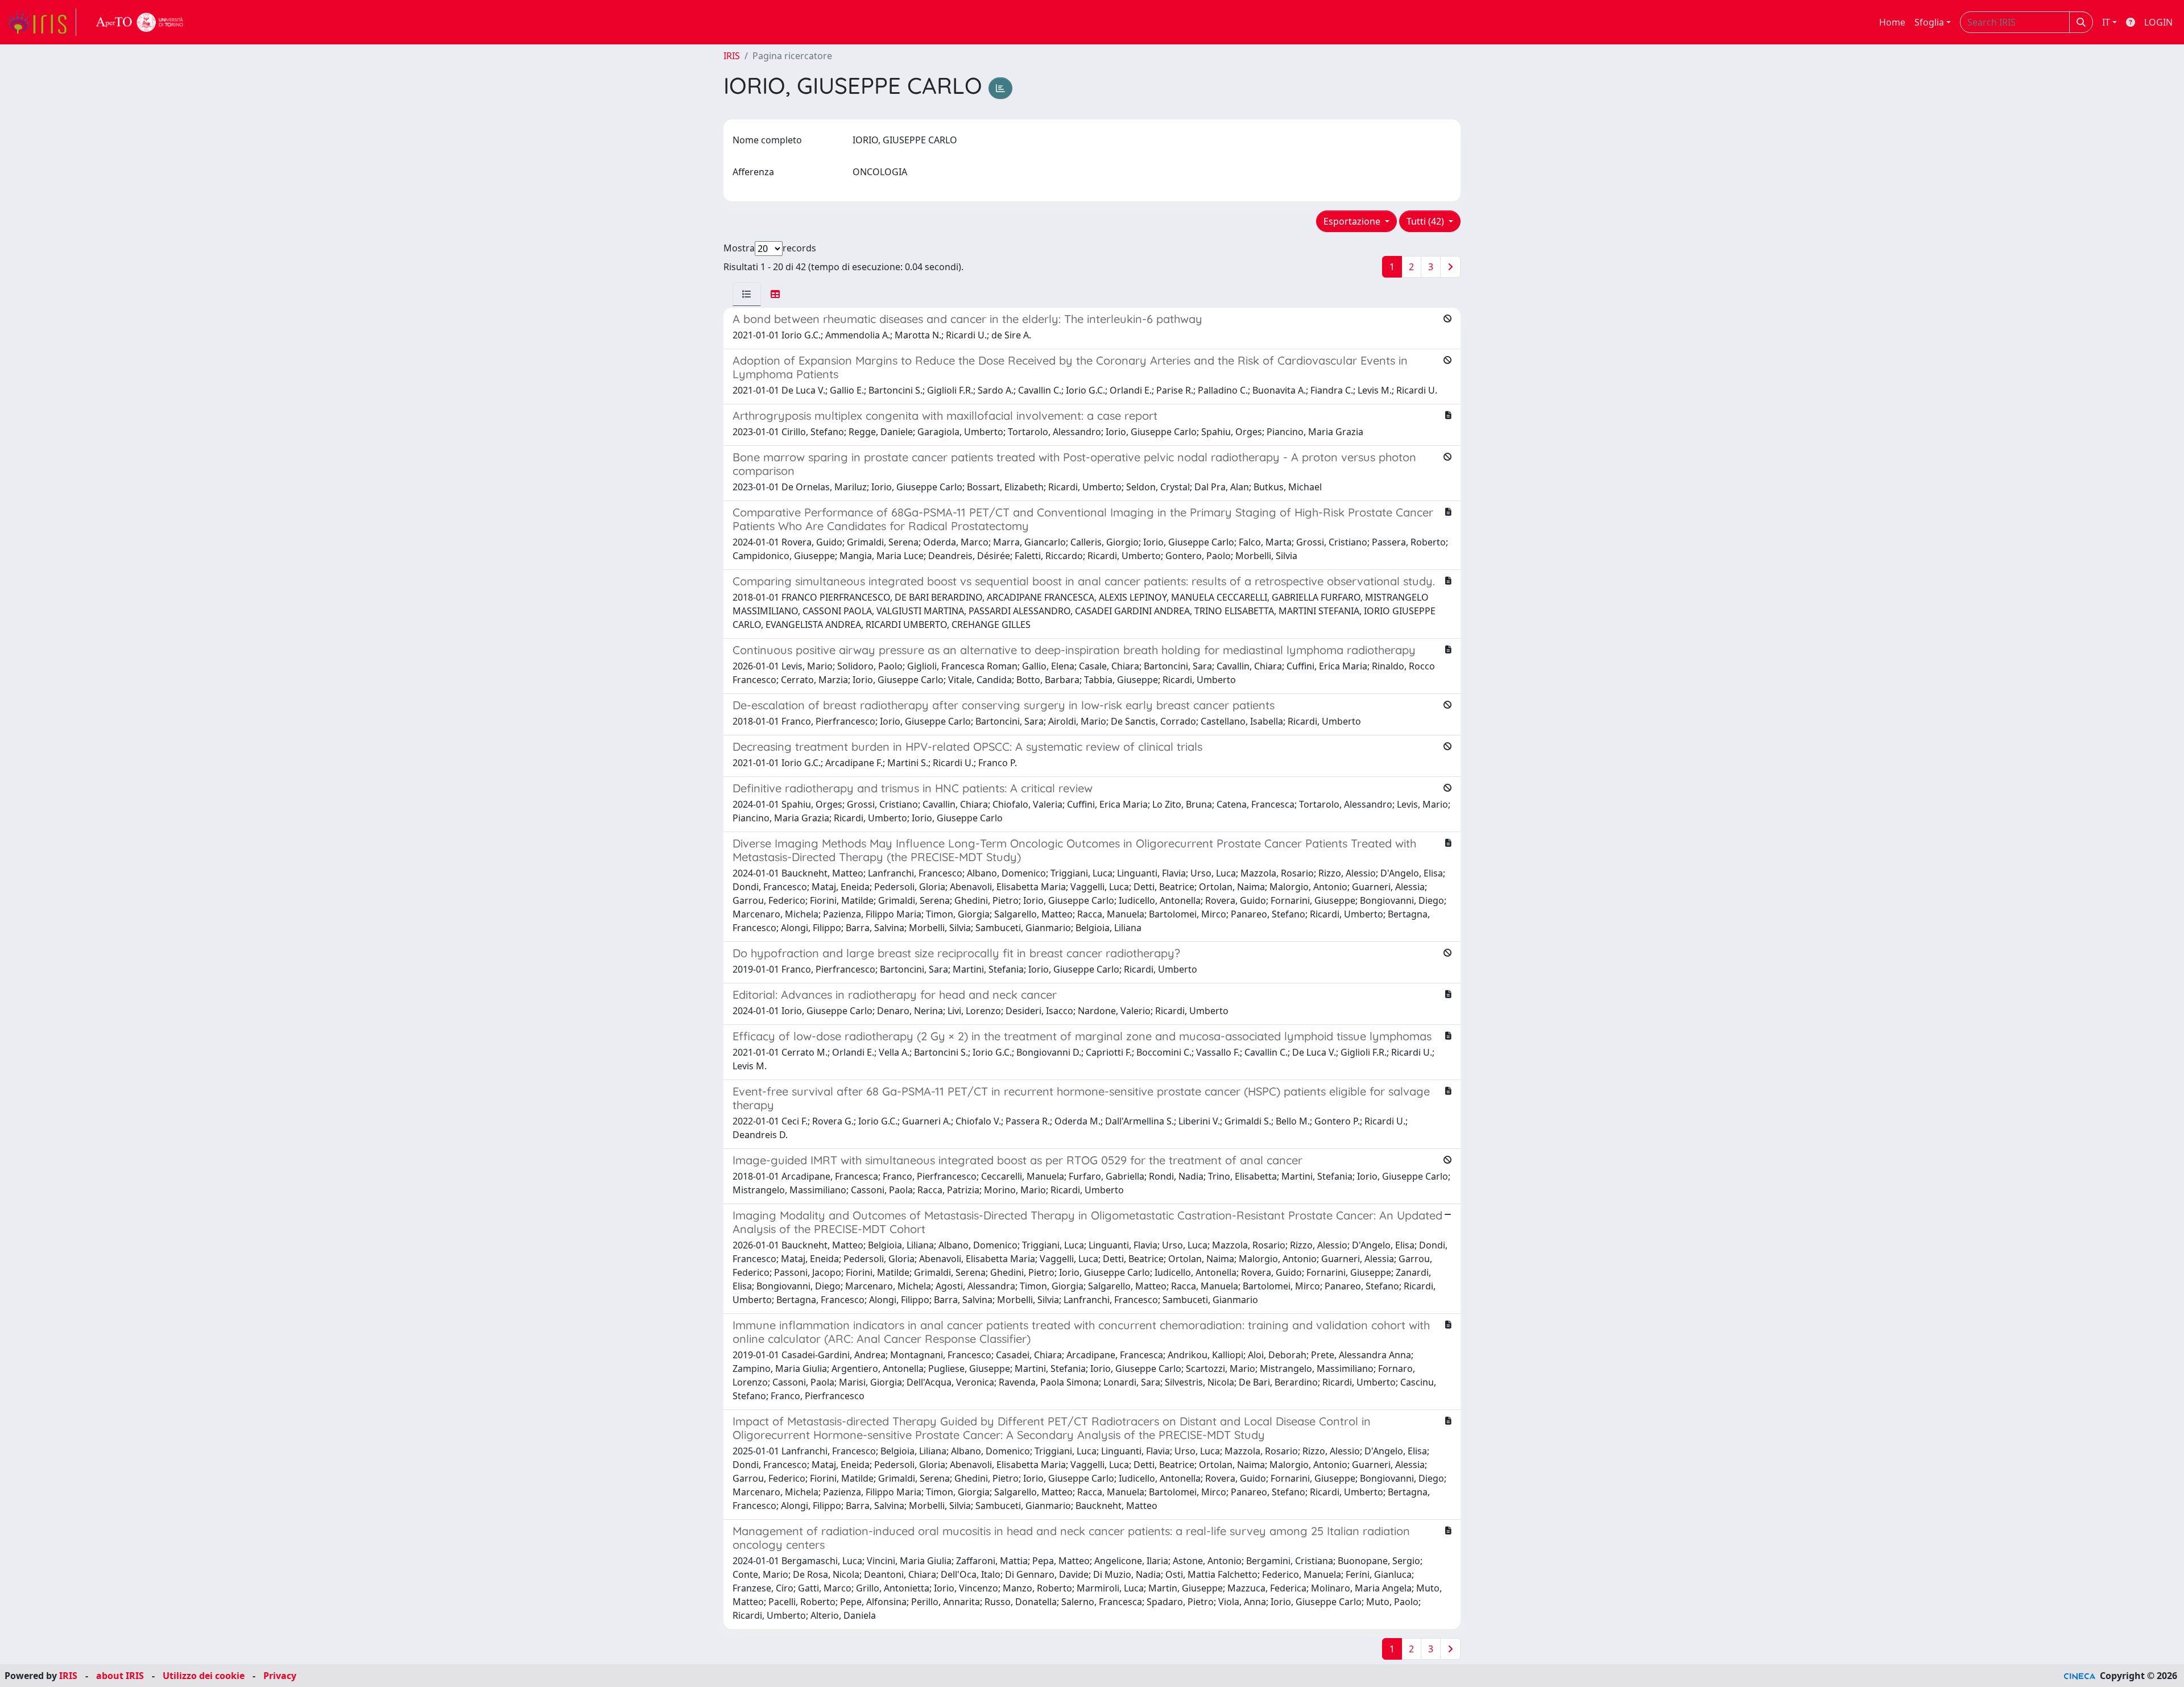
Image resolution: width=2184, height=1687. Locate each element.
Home (1892, 22)
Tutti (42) (1426, 221)
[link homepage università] (140, 22)
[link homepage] (42, 22)
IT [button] (2106, 22)
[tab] (747, 294)
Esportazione (1353, 221)
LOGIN (2158, 22)
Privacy (280, 1676)
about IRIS (120, 1676)
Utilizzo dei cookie (204, 1676)
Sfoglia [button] (1929, 22)
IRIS (732, 56)
